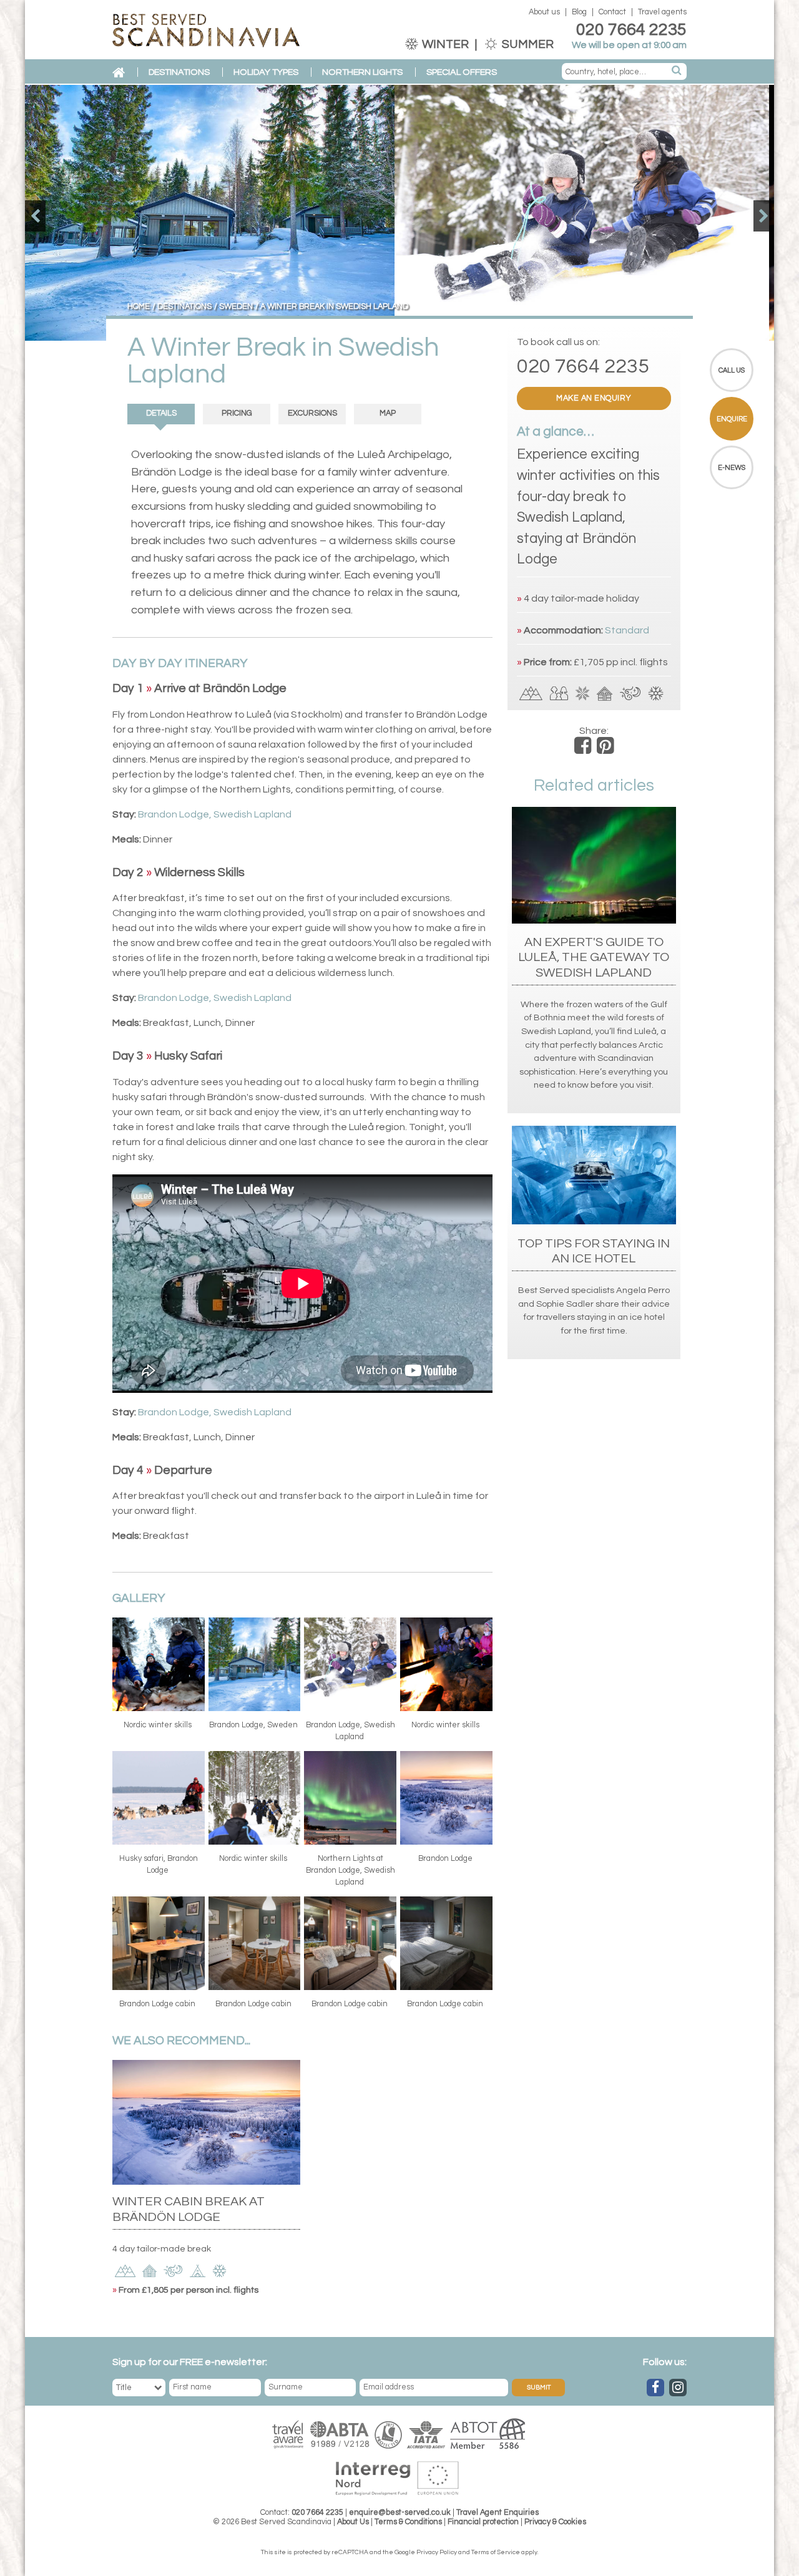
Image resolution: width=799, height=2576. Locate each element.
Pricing (237, 413)
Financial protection (483, 2522)
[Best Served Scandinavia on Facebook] (655, 2388)
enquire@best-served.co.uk (400, 2513)
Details (161, 413)
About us (544, 12)
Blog (579, 12)
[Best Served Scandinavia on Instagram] (678, 2388)
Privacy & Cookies (555, 2522)
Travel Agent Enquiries (498, 2513)
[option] (399, 213)
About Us (353, 2522)
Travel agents (662, 12)
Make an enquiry (594, 398)
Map (388, 413)
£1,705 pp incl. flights (621, 662)
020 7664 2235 (631, 30)
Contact (612, 12)
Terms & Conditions (408, 2522)
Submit (539, 2388)
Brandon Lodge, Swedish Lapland (215, 814)
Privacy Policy (437, 2552)
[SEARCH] (677, 71)
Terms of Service (496, 2552)
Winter (445, 44)
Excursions (312, 413)
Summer (527, 44)
